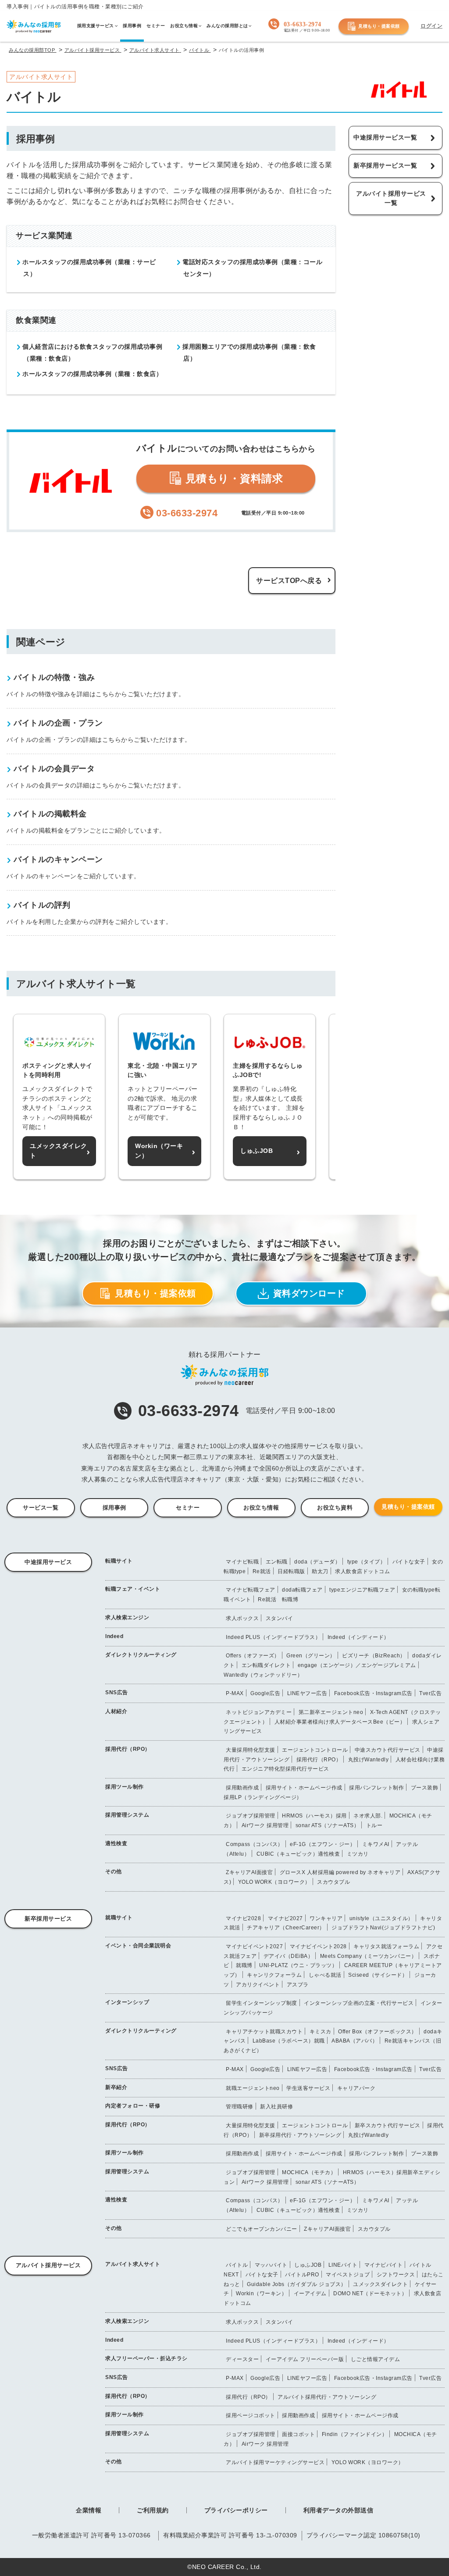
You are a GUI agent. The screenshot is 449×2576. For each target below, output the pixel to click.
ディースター (242, 2359)
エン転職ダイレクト (266, 1665)
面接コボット (298, 2434)
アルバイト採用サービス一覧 (391, 198)
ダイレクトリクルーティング (141, 1655)
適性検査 (116, 1843)
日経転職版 (291, 1571)
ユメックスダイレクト (380, 2284)
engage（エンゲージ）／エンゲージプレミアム (357, 1665)
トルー (374, 1825)
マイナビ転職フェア (251, 1590)
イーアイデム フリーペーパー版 (305, 2359)
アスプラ (298, 1985)
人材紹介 (116, 1711)
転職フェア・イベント (133, 1589)
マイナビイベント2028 (318, 1946)
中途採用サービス (48, 1562)
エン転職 (277, 1562)
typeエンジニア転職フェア (362, 1590)
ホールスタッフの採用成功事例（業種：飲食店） (91, 374)
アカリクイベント (258, 1985)
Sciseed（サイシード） (378, 1975)
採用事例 (114, 1508)
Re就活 (262, 1571)
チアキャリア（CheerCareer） (286, 1928)
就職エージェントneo (253, 2088)
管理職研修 (240, 2107)
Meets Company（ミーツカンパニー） (369, 1956)
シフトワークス (396, 2275)
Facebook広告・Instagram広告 (373, 1693)
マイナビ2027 (285, 1918)
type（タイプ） (367, 1562)
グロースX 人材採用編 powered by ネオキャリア (340, 1872)
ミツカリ (358, 1854)
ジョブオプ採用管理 (251, 1816)
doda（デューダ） (317, 1562)
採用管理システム (127, 1815)
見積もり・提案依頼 (379, 26)
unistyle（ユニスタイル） (381, 1918)
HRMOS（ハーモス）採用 (314, 1816)
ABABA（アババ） (355, 2041)
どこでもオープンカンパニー (262, 2229)
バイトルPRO (302, 2275)
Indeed (114, 1636)
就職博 (244, 1965)
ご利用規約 (153, 2510)
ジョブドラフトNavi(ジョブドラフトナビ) (383, 1928)
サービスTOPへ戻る (289, 581)
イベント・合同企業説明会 (138, 1946)
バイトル (237, 2265)
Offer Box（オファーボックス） (378, 2032)
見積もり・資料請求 (232, 478)
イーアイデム (310, 2293)
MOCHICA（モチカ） (309, 2172)
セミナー (188, 1508)
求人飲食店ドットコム (362, 1571)
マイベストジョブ (348, 2275)
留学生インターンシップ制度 (262, 2003)
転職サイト (119, 1561)
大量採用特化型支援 (251, 1750)
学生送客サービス (308, 2088)
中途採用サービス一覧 (385, 137)
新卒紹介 (116, 2087)
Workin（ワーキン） (261, 2293)
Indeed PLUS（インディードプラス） (273, 1637)
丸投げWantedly (369, 1760)
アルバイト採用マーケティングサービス (275, 2462)
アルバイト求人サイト (133, 2264)
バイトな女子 (409, 1562)
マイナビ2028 (243, 1918)
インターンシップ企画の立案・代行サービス (359, 2003)
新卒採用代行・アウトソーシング (300, 2135)
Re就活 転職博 (278, 1599)
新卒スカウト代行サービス (388, 2125)
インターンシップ (127, 2002)
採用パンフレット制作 (376, 1788)
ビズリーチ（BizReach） (374, 1656)
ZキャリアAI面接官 (249, 1872)
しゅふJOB (308, 2265)
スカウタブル (333, 1882)
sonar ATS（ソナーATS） (328, 1825)
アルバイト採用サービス (48, 2265)
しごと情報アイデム (376, 2359)
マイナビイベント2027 (254, 1946)
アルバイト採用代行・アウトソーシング (327, 2397)
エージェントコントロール (315, 1750)
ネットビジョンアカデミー (259, 1712)
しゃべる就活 (325, 1975)
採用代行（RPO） (128, 1749)
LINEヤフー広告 (307, 1693)
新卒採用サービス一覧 (385, 165)
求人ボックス (242, 1618)
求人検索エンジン (127, 1617)
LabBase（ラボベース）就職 (289, 2041)
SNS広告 (117, 1692)
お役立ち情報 (261, 1508)
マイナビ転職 (242, 1562)
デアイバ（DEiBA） (289, 1956)
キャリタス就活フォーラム (386, 1946)
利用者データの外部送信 (339, 2510)
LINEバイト (343, 2265)
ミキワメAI (376, 1844)
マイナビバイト (384, 2265)
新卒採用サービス (48, 1919)
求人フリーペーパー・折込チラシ (146, 2358)
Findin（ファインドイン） (355, 2434)
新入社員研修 (276, 2107)
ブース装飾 (425, 1788)
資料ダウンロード (309, 1293)
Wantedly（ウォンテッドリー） (263, 1675)
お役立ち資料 (335, 1508)
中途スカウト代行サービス (388, 1750)
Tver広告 (430, 1693)
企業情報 (89, 2510)
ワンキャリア (326, 1918)
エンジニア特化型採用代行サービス (285, 1769)
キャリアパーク (356, 2088)
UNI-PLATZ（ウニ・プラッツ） (298, 1965)
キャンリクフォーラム (274, 1975)
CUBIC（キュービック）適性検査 (298, 1854)
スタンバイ (280, 1618)
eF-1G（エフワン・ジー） (322, 1844)
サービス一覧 (41, 1508)
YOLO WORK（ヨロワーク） (274, 1882)
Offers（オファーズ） (253, 1656)
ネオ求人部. (368, 1816)
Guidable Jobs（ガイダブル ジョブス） (297, 2284)
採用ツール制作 (125, 1787)
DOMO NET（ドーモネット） (370, 2293)
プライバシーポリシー (236, 2510)
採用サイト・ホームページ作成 (304, 1788)
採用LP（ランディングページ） (263, 1797)
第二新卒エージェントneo (331, 1712)
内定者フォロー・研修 (133, 2106)
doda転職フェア (302, 1590)
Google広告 (265, 1693)
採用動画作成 (242, 1788)
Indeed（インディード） (358, 1637)
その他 (114, 1871)
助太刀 (320, 1571)
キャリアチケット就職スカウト (264, 2032)
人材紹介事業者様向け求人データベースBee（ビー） (340, 1722)
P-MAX (235, 1693)
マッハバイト (271, 2265)
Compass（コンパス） (255, 1844)
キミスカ (321, 2032)
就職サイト (119, 1918)
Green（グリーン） (311, 1656)
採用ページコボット (251, 2415)
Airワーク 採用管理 (265, 1825)
